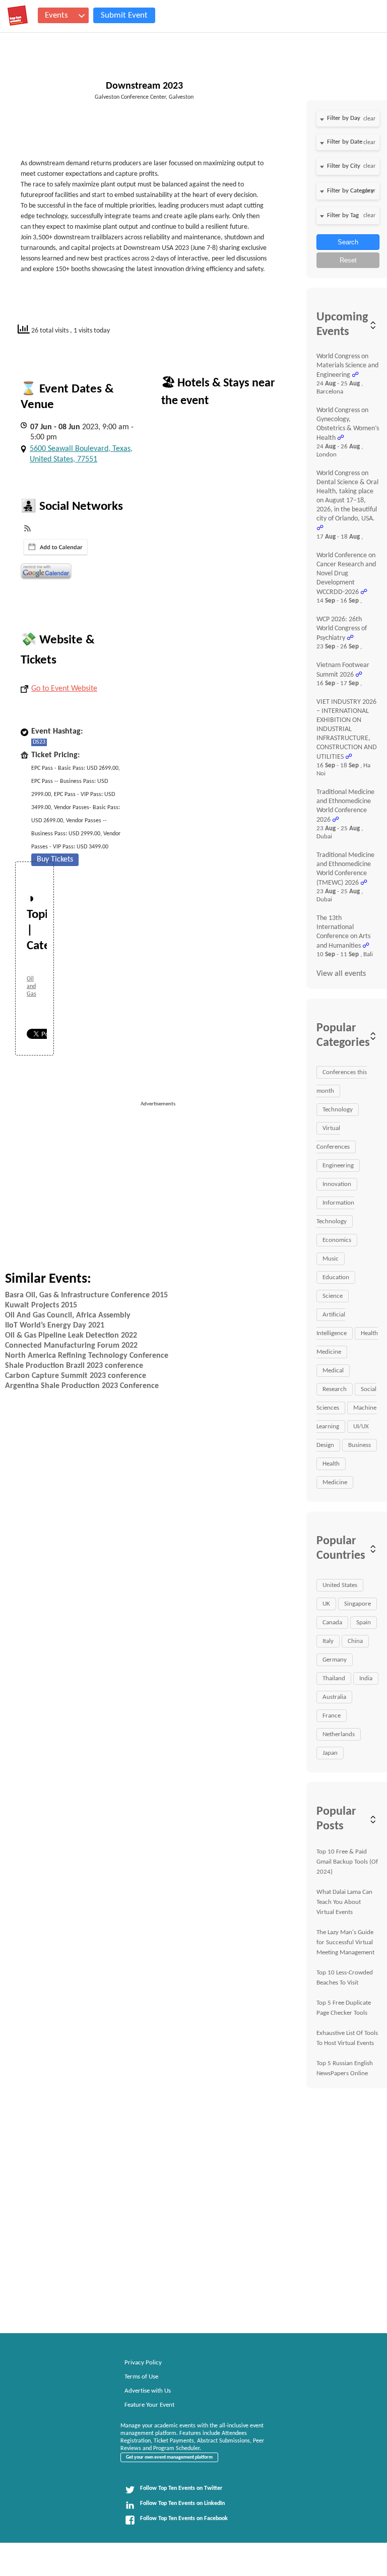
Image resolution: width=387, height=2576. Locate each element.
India (366, 1678)
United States (340, 1585)
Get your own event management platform (169, 2457)
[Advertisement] (217, 1179)
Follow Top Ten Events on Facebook (184, 2519)
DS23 (39, 742)
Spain (364, 1623)
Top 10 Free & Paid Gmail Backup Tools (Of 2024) (347, 1862)
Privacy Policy (143, 2363)
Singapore (358, 1604)
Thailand (334, 1678)
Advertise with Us (148, 2391)
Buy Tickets (55, 860)
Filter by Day (344, 118)
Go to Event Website (64, 689)
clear (369, 119)
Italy (328, 1641)
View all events (341, 974)
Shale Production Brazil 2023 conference (74, 1366)
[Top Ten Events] (18, 16)
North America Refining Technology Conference (87, 1356)
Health (331, 1464)
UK (326, 1604)
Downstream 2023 (144, 86)
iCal (56, 547)
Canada (332, 1623)
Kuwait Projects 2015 (41, 1305)
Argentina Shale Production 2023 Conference (82, 1386)
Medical (333, 1371)
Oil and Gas (31, 986)
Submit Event (124, 15)
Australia (334, 1697)
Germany (335, 1660)
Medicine (335, 1482)
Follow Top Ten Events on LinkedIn (182, 2503)
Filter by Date (345, 142)
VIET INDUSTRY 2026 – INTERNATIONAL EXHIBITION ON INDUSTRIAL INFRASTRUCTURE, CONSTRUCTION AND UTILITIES (347, 730)
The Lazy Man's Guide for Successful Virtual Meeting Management (345, 1942)
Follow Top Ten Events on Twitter (181, 2488)
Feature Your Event (149, 2405)
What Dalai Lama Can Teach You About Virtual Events (344, 1902)
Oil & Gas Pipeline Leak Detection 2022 (71, 1336)
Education (336, 1277)
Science (333, 1296)
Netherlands (339, 1734)
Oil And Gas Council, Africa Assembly (68, 1315)
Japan (330, 1753)
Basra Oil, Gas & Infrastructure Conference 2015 (86, 1295)
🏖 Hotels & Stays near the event (218, 392)
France (332, 1716)
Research (335, 1389)
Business (360, 1445)
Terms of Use (141, 2377)
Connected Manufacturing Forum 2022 (71, 1346)
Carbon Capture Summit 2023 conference (76, 1376)
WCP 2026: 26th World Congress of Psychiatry (342, 629)
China (355, 1641)
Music (331, 1259)
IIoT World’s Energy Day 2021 (55, 1326)
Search (348, 242)
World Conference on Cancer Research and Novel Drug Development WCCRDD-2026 (346, 574)
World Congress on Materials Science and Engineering (347, 366)
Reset (348, 260)
